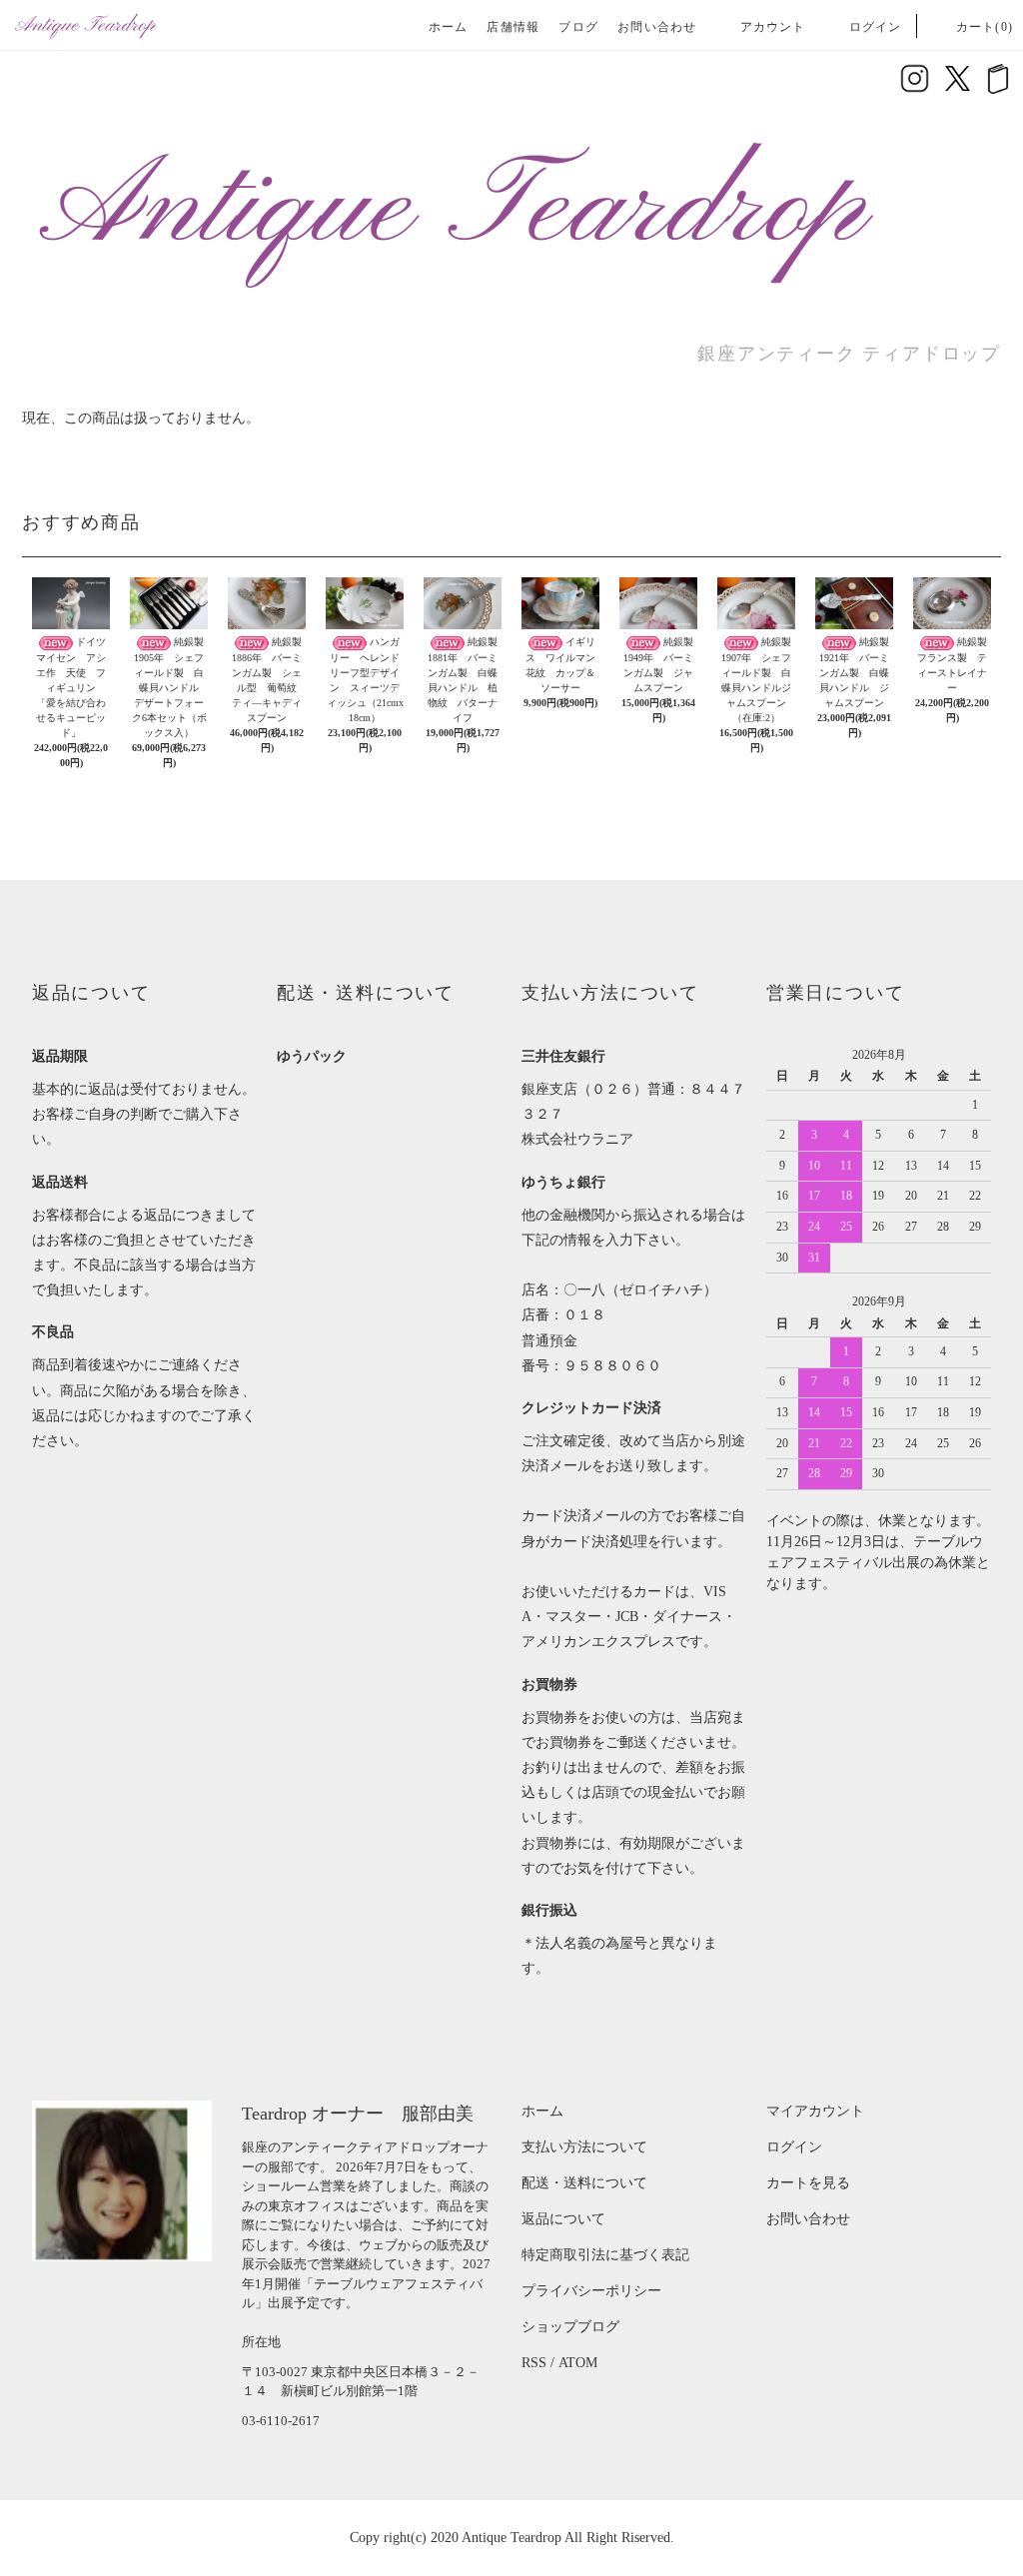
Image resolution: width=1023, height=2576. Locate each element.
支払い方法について (584, 2147)
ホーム (449, 27)
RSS (534, 2363)
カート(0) (985, 27)
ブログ (578, 27)
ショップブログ (570, 2327)
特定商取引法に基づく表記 (605, 2255)
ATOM (578, 2363)
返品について (563, 2219)
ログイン (876, 27)
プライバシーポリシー (591, 2291)
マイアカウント (815, 2111)
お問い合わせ (657, 27)
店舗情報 (513, 27)
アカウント (773, 27)
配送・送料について (584, 2183)
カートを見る (808, 2183)
